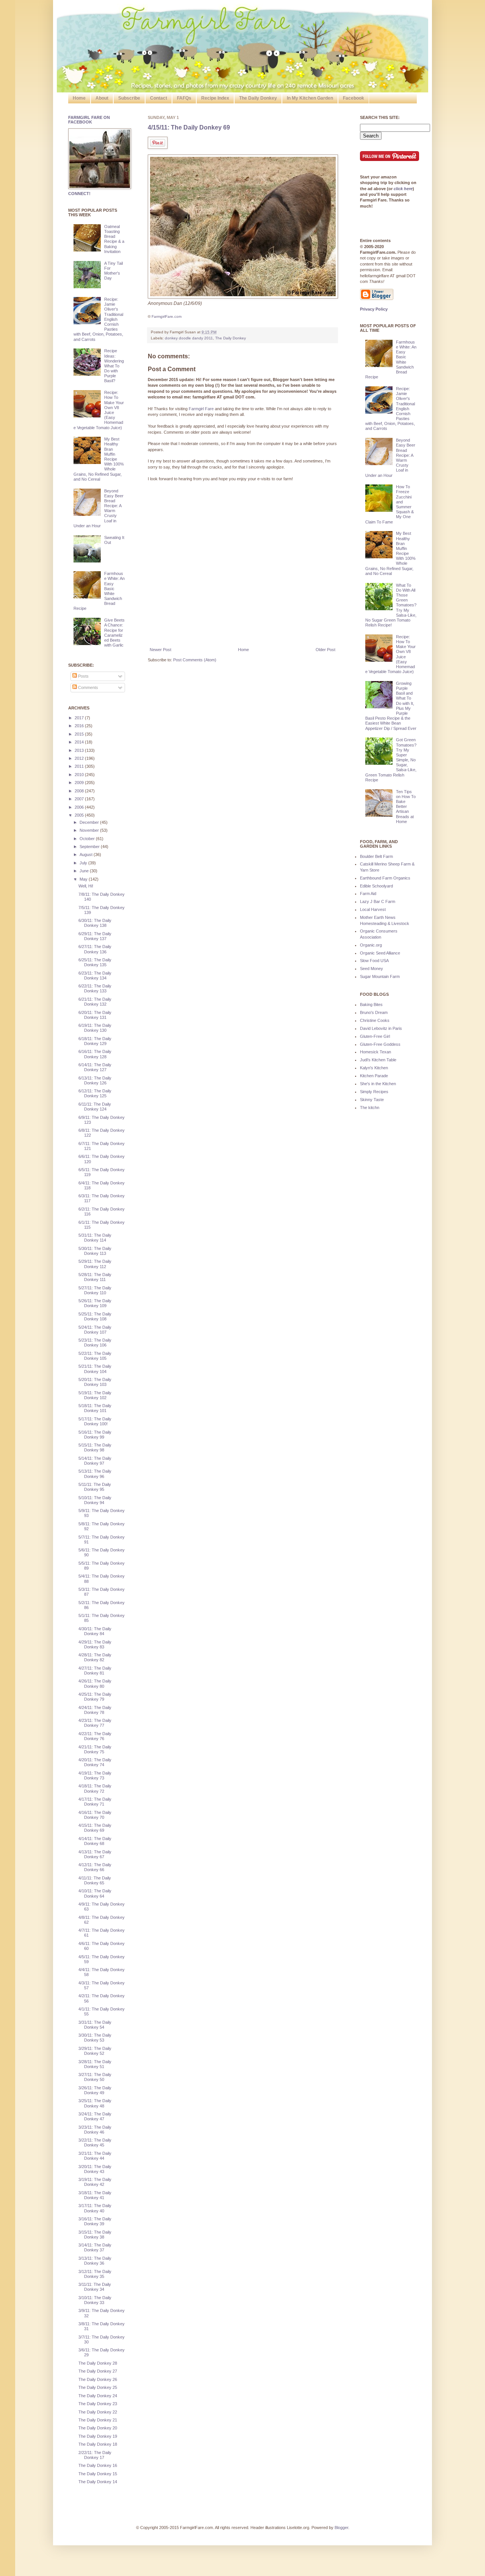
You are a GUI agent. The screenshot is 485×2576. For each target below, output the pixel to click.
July (84, 863)
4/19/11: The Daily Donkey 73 (95, 1775)
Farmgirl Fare (201, 409)
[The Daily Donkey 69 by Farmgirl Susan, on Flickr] (243, 297)
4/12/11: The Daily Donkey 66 (95, 1867)
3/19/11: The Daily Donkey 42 (95, 2182)
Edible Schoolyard (376, 886)
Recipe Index (215, 98)
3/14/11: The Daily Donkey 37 (95, 2247)
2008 (80, 791)
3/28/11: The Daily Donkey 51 (95, 2064)
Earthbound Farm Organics (385, 878)
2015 (80, 734)
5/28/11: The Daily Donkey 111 (95, 1277)
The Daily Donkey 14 (98, 2482)
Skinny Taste (372, 1100)
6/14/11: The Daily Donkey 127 (95, 1067)
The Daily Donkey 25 (98, 2387)
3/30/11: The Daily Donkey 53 (95, 2038)
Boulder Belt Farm (376, 856)
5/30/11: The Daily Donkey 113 (95, 1251)
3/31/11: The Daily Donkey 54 (95, 2025)
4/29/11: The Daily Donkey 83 (95, 1644)
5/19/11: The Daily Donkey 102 (95, 1395)
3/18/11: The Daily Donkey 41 (95, 2195)
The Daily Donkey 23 (98, 2404)
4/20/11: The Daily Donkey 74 (95, 1762)
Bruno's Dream (374, 1012)
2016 (80, 726)
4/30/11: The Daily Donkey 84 (95, 1631)
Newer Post (160, 650)
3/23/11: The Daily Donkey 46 (95, 2130)
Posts (83, 676)
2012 (80, 758)
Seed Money (372, 969)
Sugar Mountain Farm (380, 976)
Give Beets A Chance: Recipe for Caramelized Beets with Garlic (114, 633)
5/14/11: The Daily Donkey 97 (95, 1461)
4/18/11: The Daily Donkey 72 (95, 1788)
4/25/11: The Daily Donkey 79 (95, 1697)
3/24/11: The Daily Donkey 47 (95, 2116)
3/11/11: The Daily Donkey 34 (95, 2287)
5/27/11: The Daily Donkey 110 (95, 1290)
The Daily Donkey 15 (98, 2474)
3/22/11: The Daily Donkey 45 (95, 2143)
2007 (80, 799)
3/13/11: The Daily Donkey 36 (95, 2261)
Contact (159, 98)
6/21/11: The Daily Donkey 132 (95, 1002)
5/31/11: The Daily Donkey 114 (95, 1238)
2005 (80, 815)
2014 (80, 742)
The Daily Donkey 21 (98, 2420)
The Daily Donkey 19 (98, 2436)
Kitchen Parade (374, 1076)
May (84, 879)
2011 (80, 766)
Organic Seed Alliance (380, 953)
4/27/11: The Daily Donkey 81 (95, 1671)
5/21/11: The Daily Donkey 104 (95, 1369)
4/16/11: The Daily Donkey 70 (95, 1815)
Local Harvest (373, 909)
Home (79, 98)
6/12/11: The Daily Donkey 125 (95, 1093)
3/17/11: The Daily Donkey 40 (95, 2208)
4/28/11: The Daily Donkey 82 (95, 1657)
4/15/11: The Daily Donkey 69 (189, 127)
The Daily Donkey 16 (98, 2465)
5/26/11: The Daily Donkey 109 (95, 1303)
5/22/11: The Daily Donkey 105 (95, 1356)
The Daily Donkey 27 (98, 2371)
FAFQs (184, 98)
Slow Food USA (374, 961)
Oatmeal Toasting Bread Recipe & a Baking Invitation (114, 239)
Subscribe (129, 98)
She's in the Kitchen (378, 1084)
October (88, 839)
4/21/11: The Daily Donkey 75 (95, 1749)
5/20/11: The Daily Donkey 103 (95, 1382)
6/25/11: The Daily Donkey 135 (95, 962)
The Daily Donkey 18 (98, 2444)
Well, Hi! (86, 886)
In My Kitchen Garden (310, 98)
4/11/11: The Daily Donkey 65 (95, 1880)
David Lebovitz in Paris (381, 1028)
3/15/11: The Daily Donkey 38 (95, 2235)
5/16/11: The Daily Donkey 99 (95, 1435)
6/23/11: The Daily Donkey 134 (95, 976)
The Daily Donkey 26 (98, 2379)
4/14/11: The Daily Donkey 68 (95, 1841)
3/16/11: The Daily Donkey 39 (95, 2221)
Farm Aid (368, 894)
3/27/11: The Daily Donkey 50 (95, 2077)
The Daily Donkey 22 (98, 2412)
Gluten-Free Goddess (380, 1044)
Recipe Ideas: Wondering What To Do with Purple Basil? (114, 366)
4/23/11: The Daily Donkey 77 (95, 1723)
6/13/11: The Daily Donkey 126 (95, 1080)
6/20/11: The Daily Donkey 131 (95, 1015)
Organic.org (371, 945)
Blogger (341, 2528)
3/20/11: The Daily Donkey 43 (95, 2169)
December (90, 822)
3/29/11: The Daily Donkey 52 (95, 2051)
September (90, 847)
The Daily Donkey (258, 98)
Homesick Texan (375, 1052)
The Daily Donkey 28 (98, 2363)
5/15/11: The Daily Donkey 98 (95, 1447)
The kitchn (370, 1108)
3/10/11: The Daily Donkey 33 (95, 2300)
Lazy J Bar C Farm (378, 901)
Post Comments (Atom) (195, 660)
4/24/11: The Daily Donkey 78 (95, 1710)
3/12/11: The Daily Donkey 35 (95, 2274)
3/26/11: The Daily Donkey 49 (95, 2090)
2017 (80, 718)
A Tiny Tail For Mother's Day (113, 271)
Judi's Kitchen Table (378, 1060)
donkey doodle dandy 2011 (189, 338)
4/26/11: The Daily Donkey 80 (95, 1683)
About (102, 98)
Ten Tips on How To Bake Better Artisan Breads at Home (406, 807)
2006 (80, 807)
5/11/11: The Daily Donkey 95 (95, 1487)
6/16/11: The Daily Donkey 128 (95, 1054)
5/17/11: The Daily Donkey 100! (95, 1421)
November (90, 830)
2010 (80, 775)
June (85, 871)
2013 (80, 750)
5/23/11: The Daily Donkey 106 (95, 1343)
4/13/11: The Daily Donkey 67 (95, 1854)
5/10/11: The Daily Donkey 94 (95, 1500)
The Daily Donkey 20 (98, 2428)
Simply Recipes (374, 1092)
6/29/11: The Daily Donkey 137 (95, 936)
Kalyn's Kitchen (374, 1068)
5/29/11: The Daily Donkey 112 (95, 1264)
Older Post (325, 650)
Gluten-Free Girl (375, 1036)
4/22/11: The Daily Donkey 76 (95, 1736)
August (87, 855)
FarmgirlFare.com (167, 316)
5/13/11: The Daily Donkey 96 (95, 1474)
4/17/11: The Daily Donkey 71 (95, 1802)
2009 (80, 783)
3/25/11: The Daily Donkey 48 (95, 2103)
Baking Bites (371, 1004)
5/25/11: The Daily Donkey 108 (95, 1316)
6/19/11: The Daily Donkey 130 (95, 1028)
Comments (88, 687)
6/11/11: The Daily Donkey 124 (95, 1107)
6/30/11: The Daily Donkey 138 (95, 923)
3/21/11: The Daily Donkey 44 (95, 2156)
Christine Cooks (375, 1020)
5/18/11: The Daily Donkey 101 (95, 1408)
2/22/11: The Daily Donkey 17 (95, 2455)
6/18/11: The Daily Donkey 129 (95, 1041)
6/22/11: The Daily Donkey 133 (95, 988)
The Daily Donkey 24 (98, 2396)
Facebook (354, 98)
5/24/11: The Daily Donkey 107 (95, 1330)
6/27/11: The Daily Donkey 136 (95, 949)
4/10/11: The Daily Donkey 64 (95, 1893)
